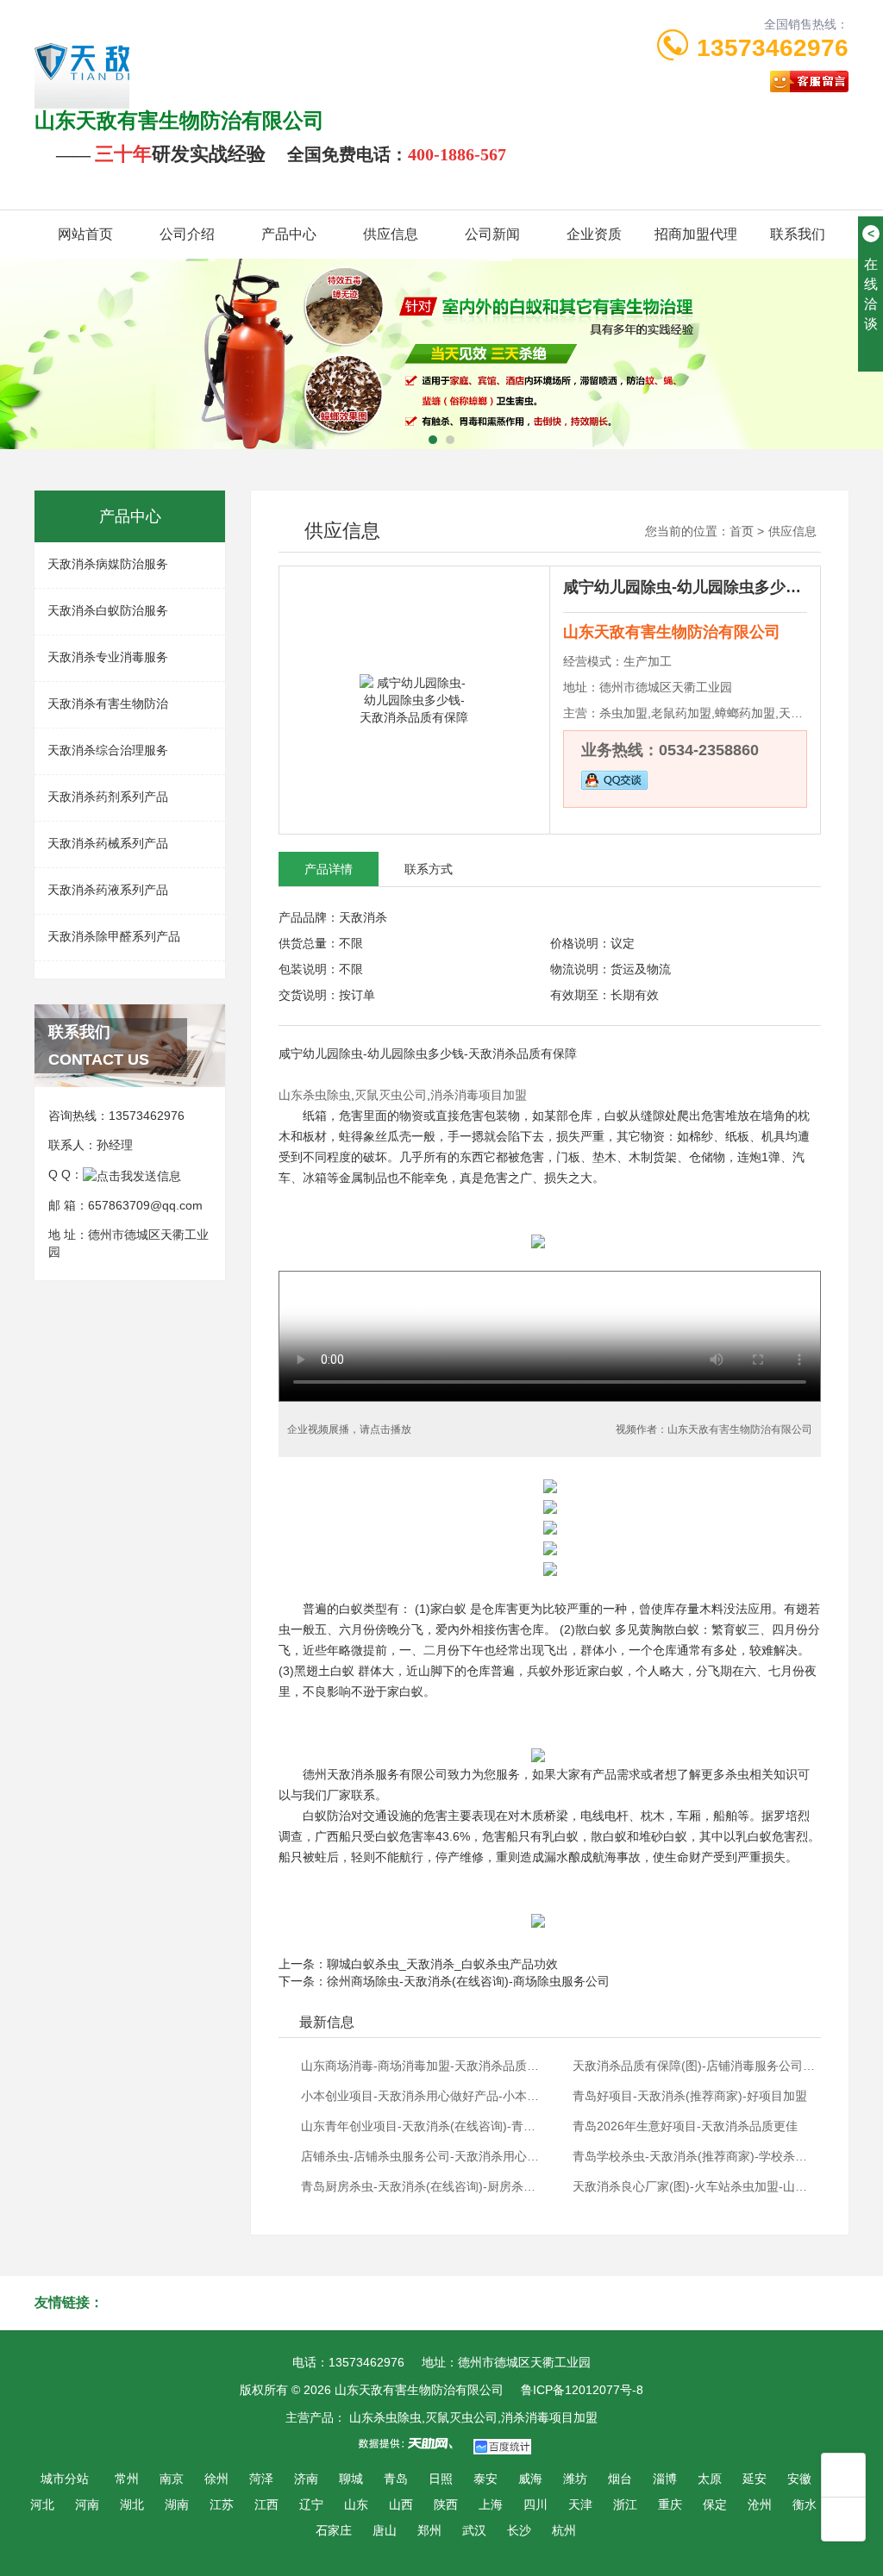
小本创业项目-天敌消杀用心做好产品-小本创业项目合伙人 (423, 2096)
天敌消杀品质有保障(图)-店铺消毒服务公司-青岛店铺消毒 (695, 2066)
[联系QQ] (132, 1174)
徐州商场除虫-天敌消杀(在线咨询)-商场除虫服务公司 (468, 1981)
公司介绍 (187, 234)
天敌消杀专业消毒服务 (108, 657)
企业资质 (594, 234)
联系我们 (798, 234)
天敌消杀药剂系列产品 (108, 797)
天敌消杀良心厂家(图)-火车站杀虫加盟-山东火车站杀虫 (695, 2186)
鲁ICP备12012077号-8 (582, 2390)
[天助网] (411, 2443)
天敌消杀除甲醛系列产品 (114, 936)
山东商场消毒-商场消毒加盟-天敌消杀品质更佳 (423, 2066)
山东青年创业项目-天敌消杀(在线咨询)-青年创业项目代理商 (423, 2126)
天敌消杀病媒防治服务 (108, 564)
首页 (742, 531)
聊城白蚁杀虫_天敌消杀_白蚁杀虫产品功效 (442, 1964)
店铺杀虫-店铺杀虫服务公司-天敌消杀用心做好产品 (423, 2156)
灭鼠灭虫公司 (391, 1095)
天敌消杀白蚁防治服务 (108, 610)
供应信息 (391, 234)
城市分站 (65, 2479)
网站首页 (85, 234)
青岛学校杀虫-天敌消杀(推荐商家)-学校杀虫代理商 (695, 2156)
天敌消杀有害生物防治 (108, 703)
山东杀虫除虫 (315, 1095)
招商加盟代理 (696, 234)
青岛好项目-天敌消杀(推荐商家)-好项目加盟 (690, 2096)
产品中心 (289, 234)
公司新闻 (492, 234)
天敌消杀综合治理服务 (108, 750)
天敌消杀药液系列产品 (108, 890)
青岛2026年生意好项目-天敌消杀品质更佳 (685, 2126)
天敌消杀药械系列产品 (108, 843)
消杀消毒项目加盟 (479, 1095)
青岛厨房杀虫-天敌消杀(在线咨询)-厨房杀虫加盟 (423, 2186)
